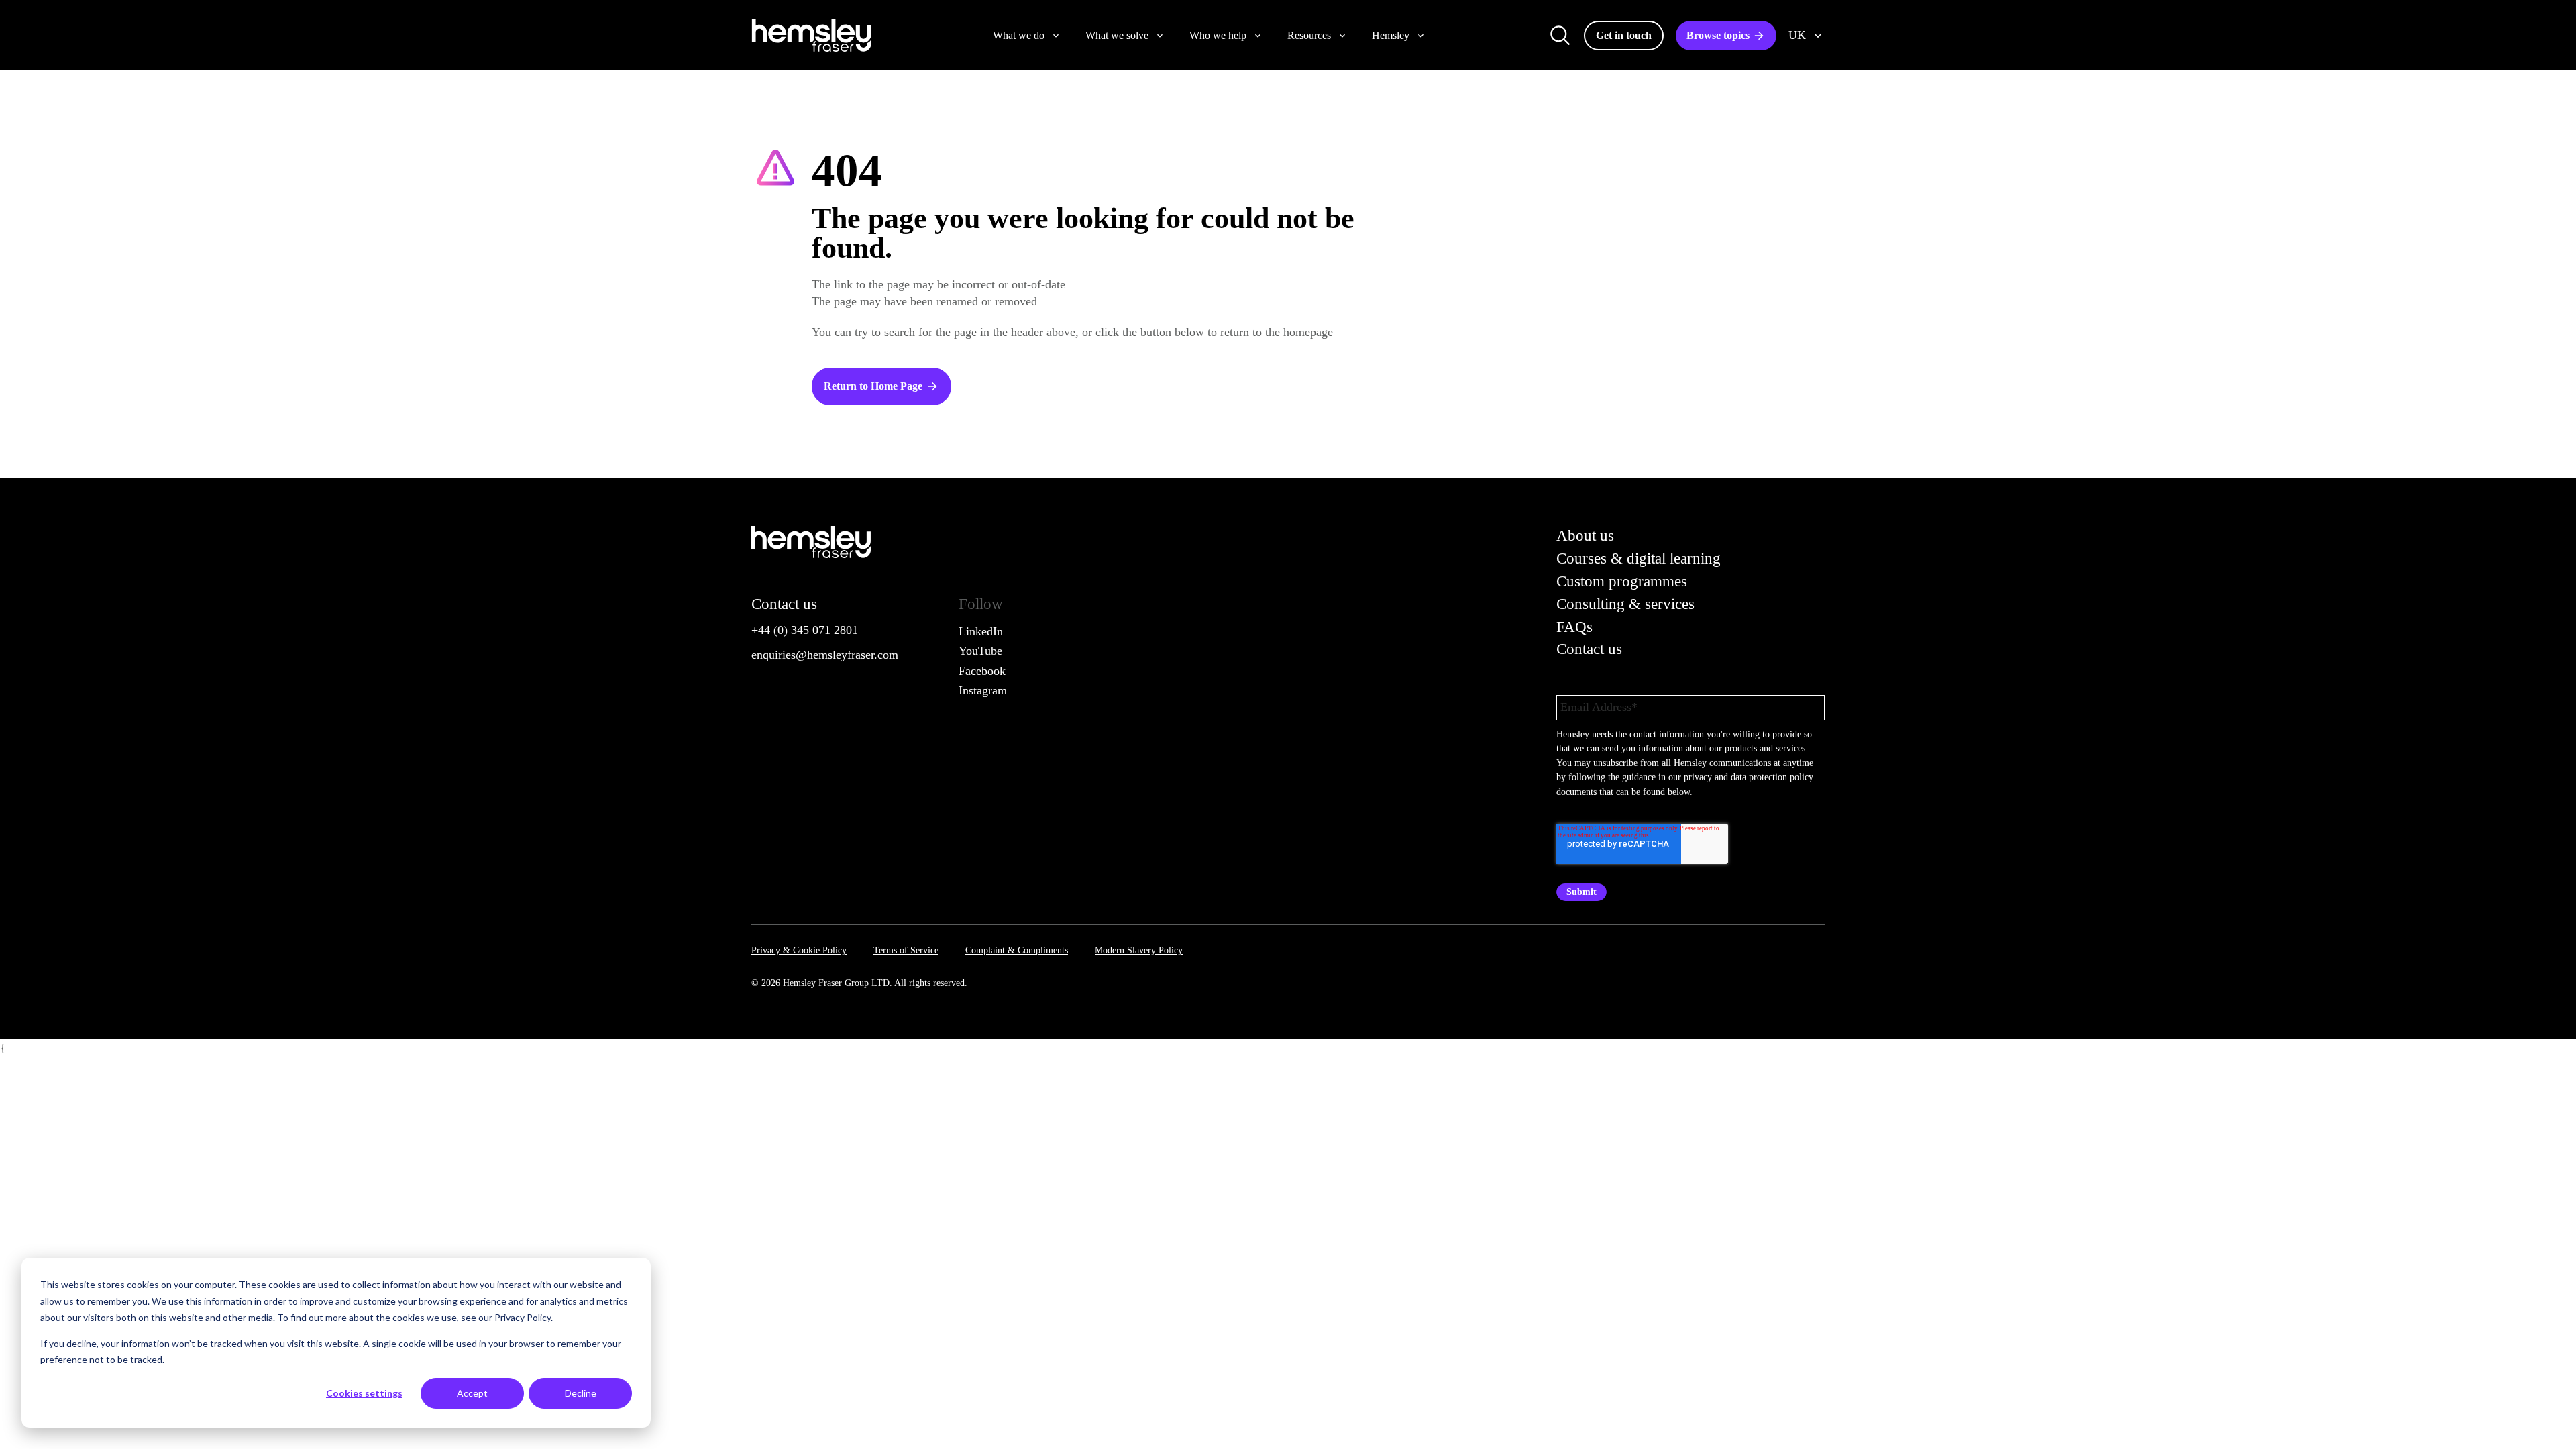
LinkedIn (981, 631)
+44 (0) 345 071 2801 (805, 630)
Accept (472, 1393)
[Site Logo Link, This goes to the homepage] (811, 36)
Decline (581, 1393)
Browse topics (1718, 35)
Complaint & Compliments (1017, 950)
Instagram (983, 690)
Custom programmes (1622, 581)
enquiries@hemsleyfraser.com (825, 655)
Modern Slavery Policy (1139, 950)
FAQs (1574, 627)
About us (1585, 536)
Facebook (982, 671)
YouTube (980, 651)
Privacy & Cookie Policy (799, 950)
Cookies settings (364, 1393)
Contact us (1589, 649)
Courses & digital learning (1639, 558)
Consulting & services (1625, 604)
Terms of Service (906, 950)
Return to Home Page (873, 386)
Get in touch (1624, 35)
